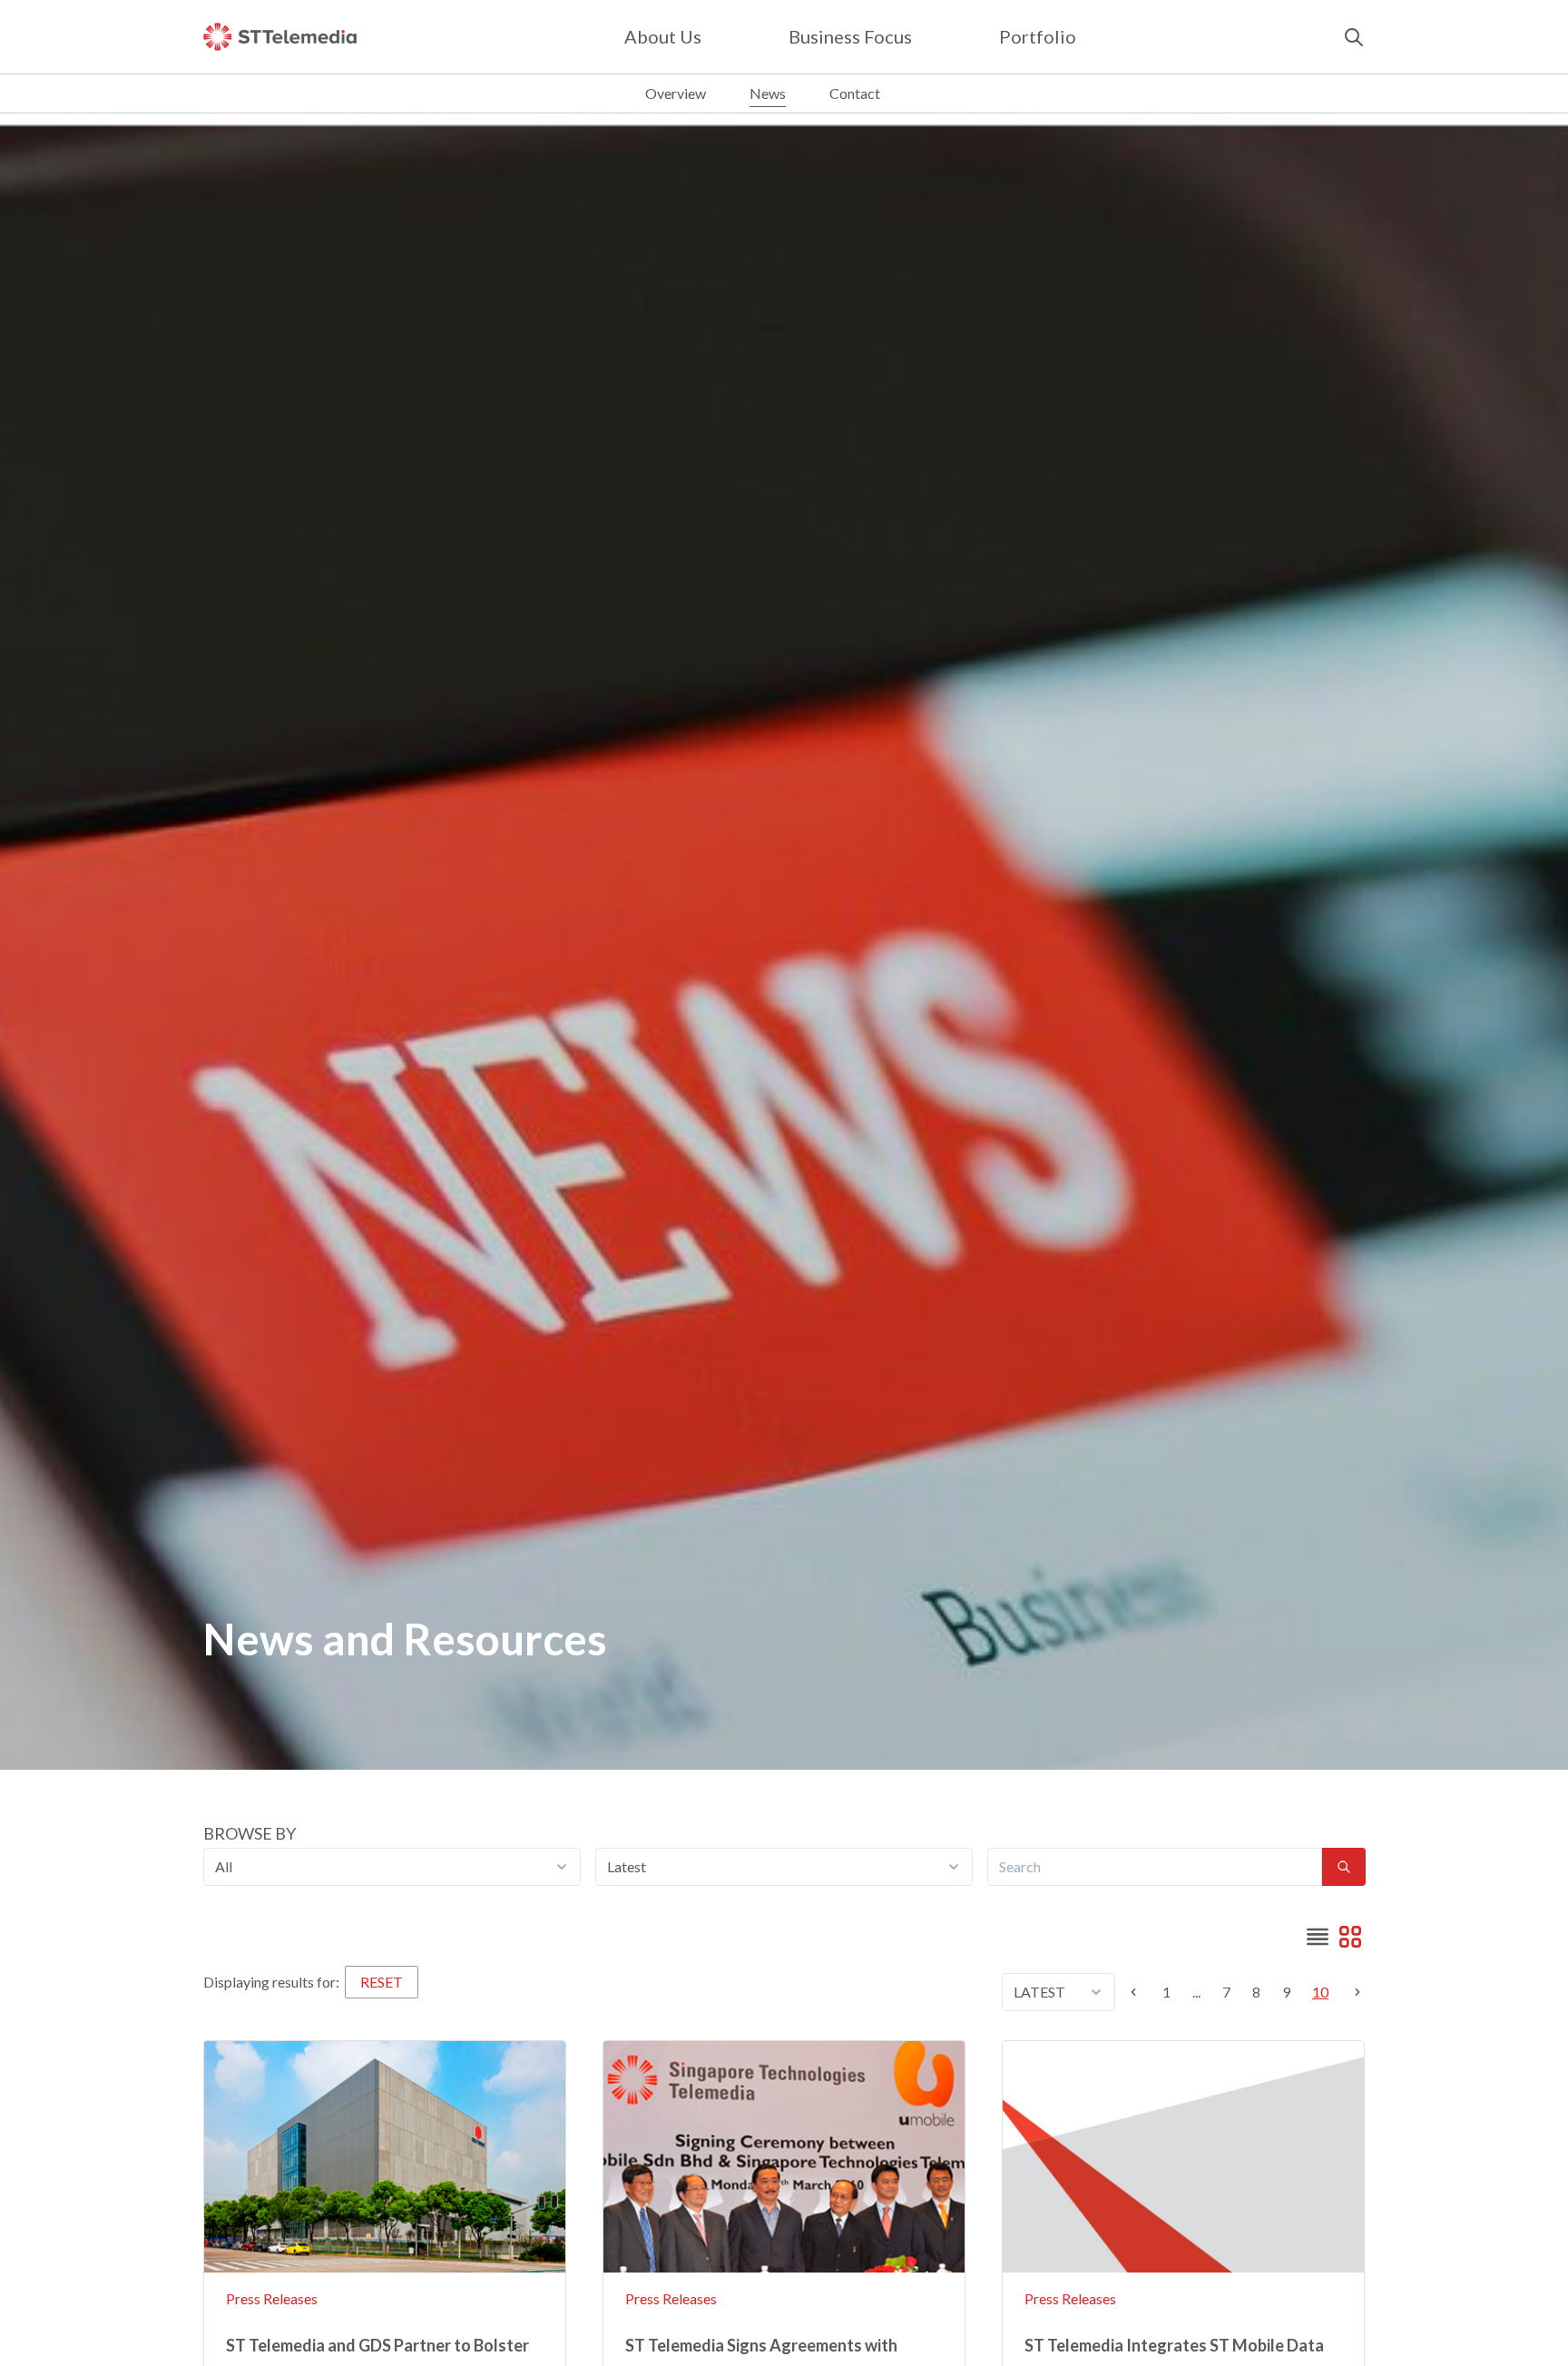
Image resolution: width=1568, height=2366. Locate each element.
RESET (382, 1982)
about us (663, 36)
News (768, 93)
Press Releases (272, 2298)
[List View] (1318, 1937)
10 (1320, 1992)
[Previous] (1139, 1992)
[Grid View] (1350, 1937)
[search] (1354, 37)
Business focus (850, 36)
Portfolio (1038, 36)
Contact (855, 93)
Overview (676, 93)
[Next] (1352, 1992)
